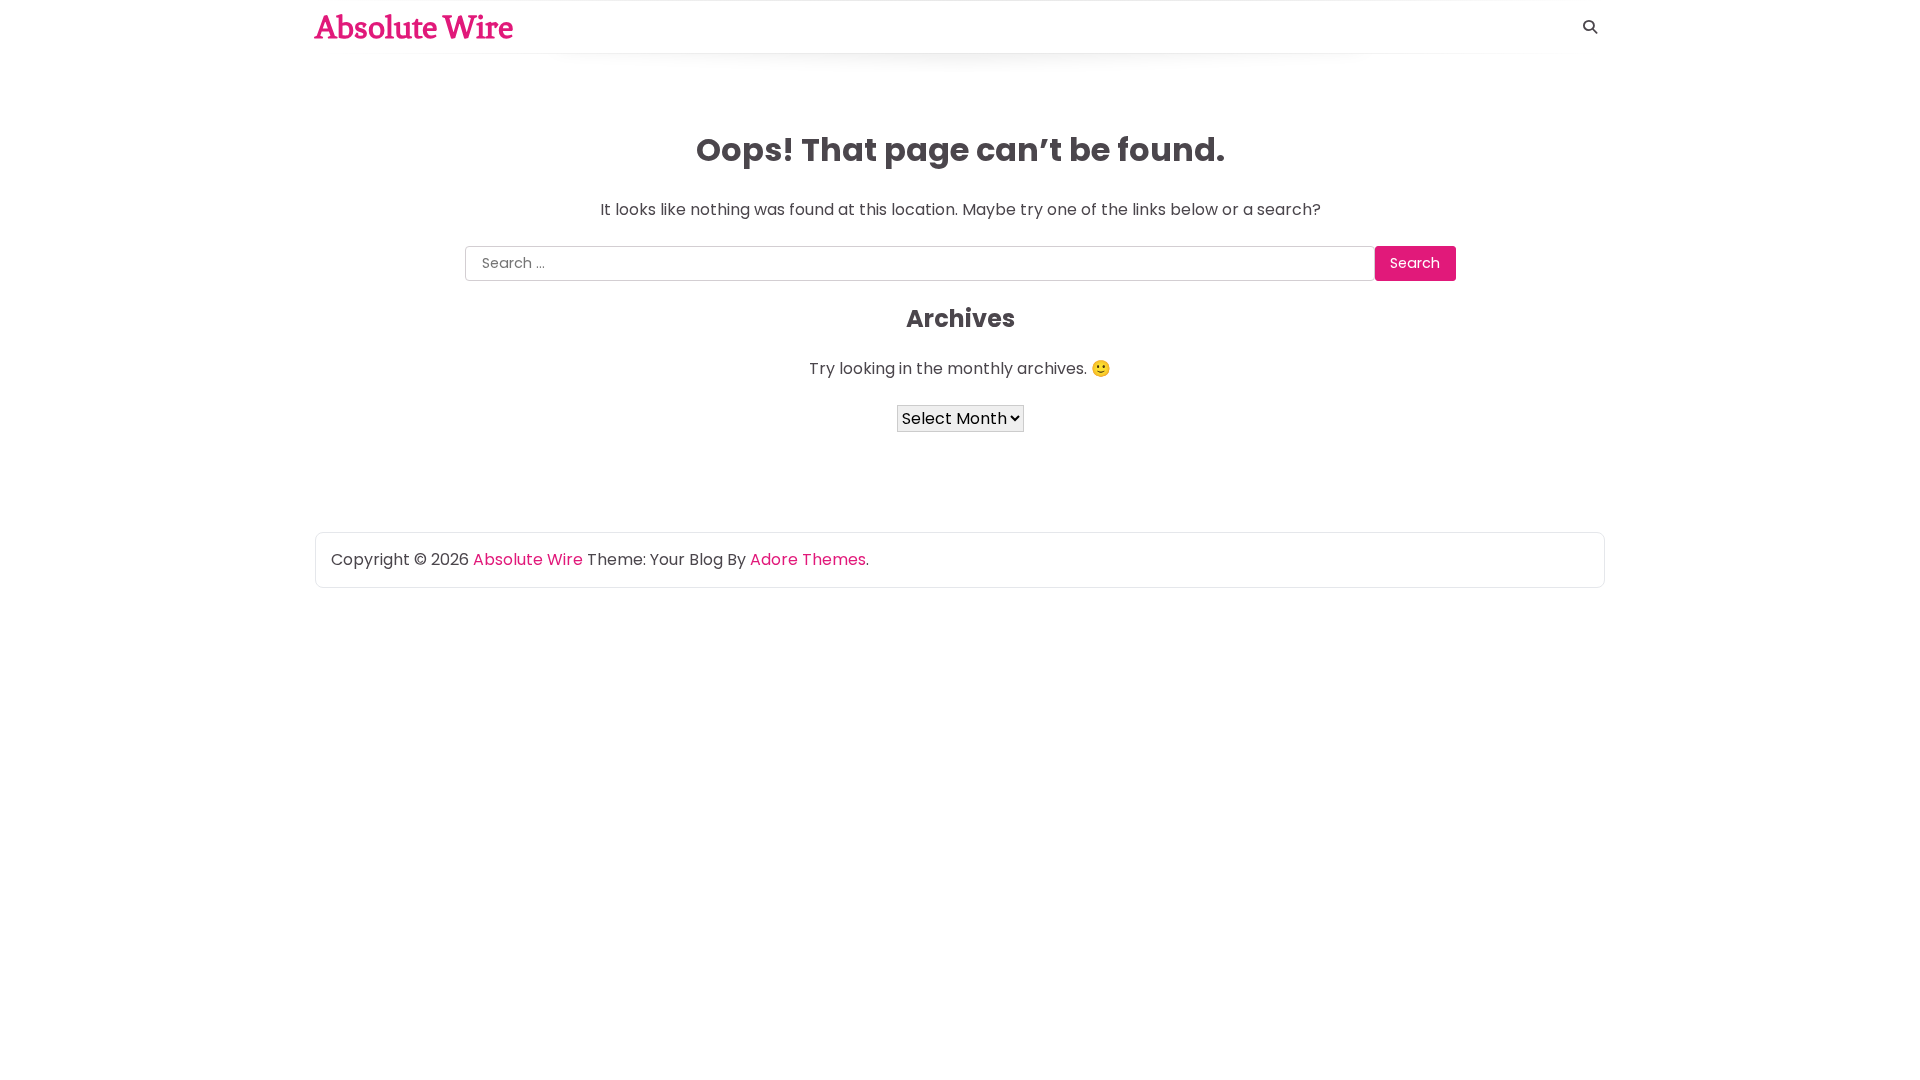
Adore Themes (808, 559)
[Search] (1590, 27)
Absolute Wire (414, 27)
